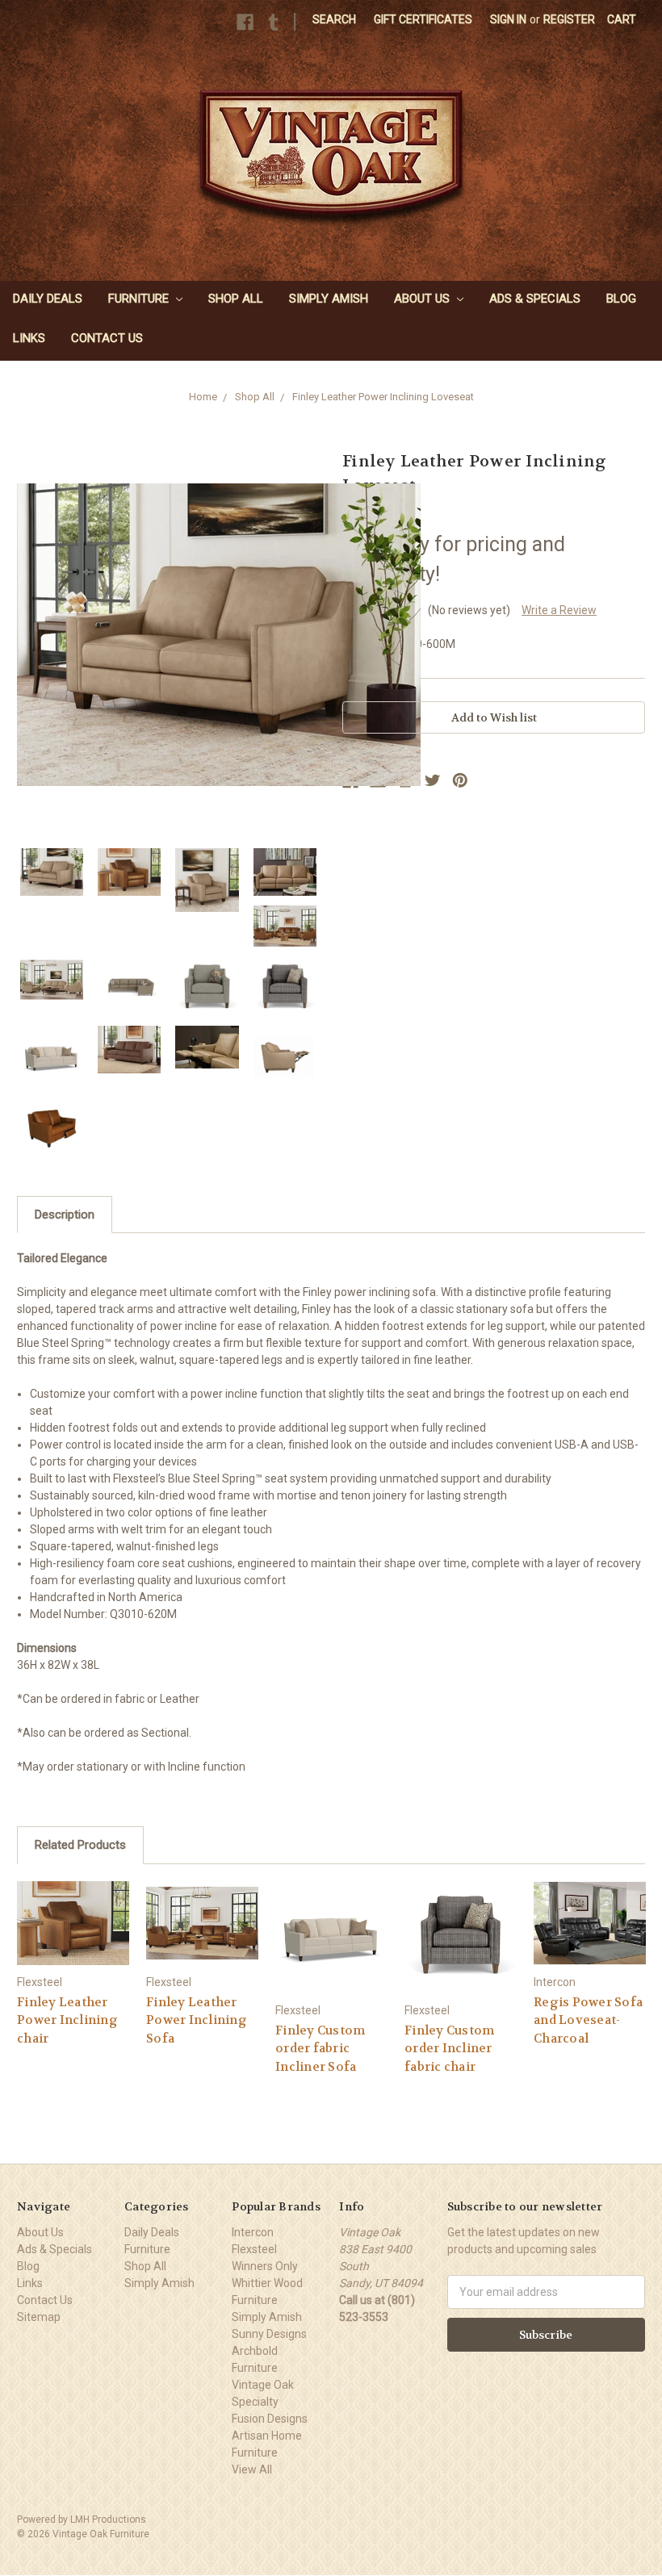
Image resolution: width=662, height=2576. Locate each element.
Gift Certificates (423, 19)
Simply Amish (329, 299)
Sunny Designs (269, 2334)
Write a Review (559, 610)
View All (252, 2469)
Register (569, 19)
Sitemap (39, 2317)
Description (65, 1215)
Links (29, 338)
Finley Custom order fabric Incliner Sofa (320, 2049)
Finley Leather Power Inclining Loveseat (383, 397)
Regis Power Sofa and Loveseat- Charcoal (588, 2020)
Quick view (73, 1923)
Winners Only (265, 2266)
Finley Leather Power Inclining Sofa (197, 2020)
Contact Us (107, 338)
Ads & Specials (535, 299)
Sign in (508, 19)
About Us (423, 299)
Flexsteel (254, 2249)
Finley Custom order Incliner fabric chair (449, 2049)
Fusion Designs (270, 2419)
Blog (621, 299)
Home (203, 397)
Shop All (236, 299)
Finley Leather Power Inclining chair (67, 2020)
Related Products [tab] (80, 1845)
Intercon (253, 2232)
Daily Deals (48, 299)
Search (334, 19)
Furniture (140, 299)
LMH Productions (108, 2520)
